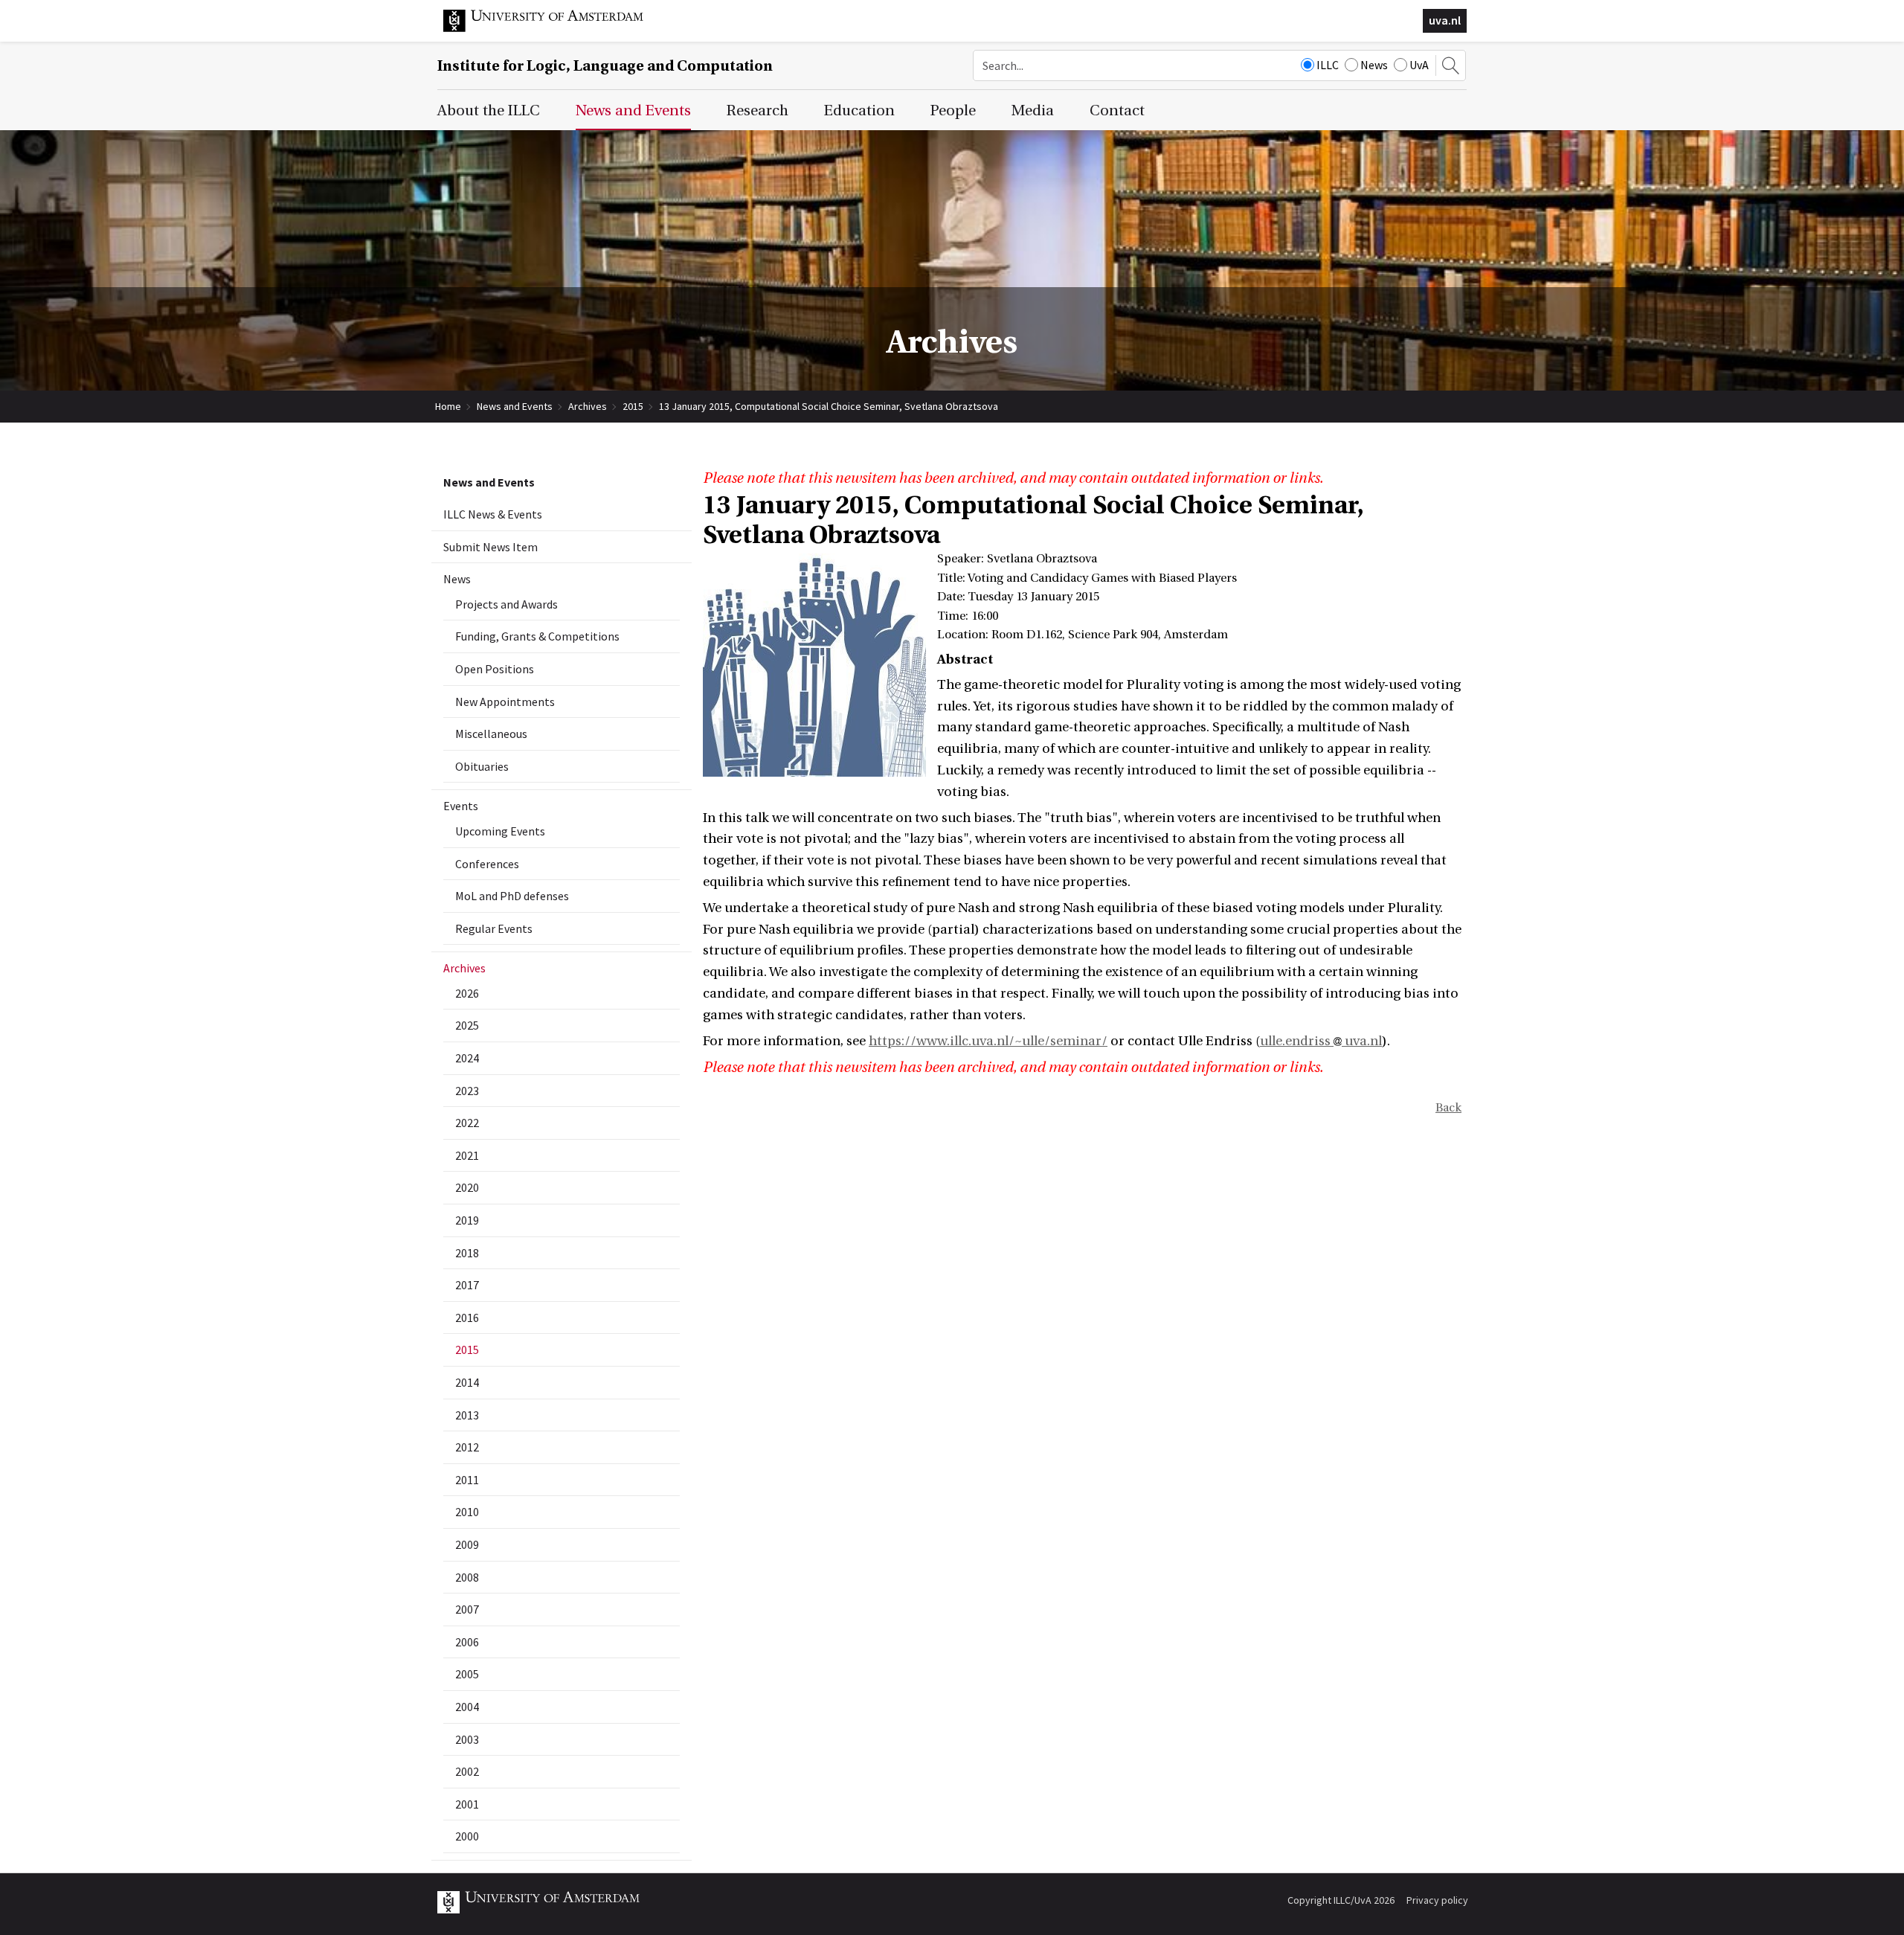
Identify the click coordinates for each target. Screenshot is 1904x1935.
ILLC (1328, 65)
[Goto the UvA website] (555, 28)
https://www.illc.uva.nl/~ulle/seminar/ (988, 1041)
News (1374, 65)
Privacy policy (1437, 1900)
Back (1448, 1108)
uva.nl (1445, 20)
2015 (633, 406)
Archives (588, 406)
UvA (1419, 65)
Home (448, 406)
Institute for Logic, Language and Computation (605, 66)
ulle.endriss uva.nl (1321, 1041)
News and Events (515, 406)
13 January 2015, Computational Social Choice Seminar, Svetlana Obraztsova (829, 406)
